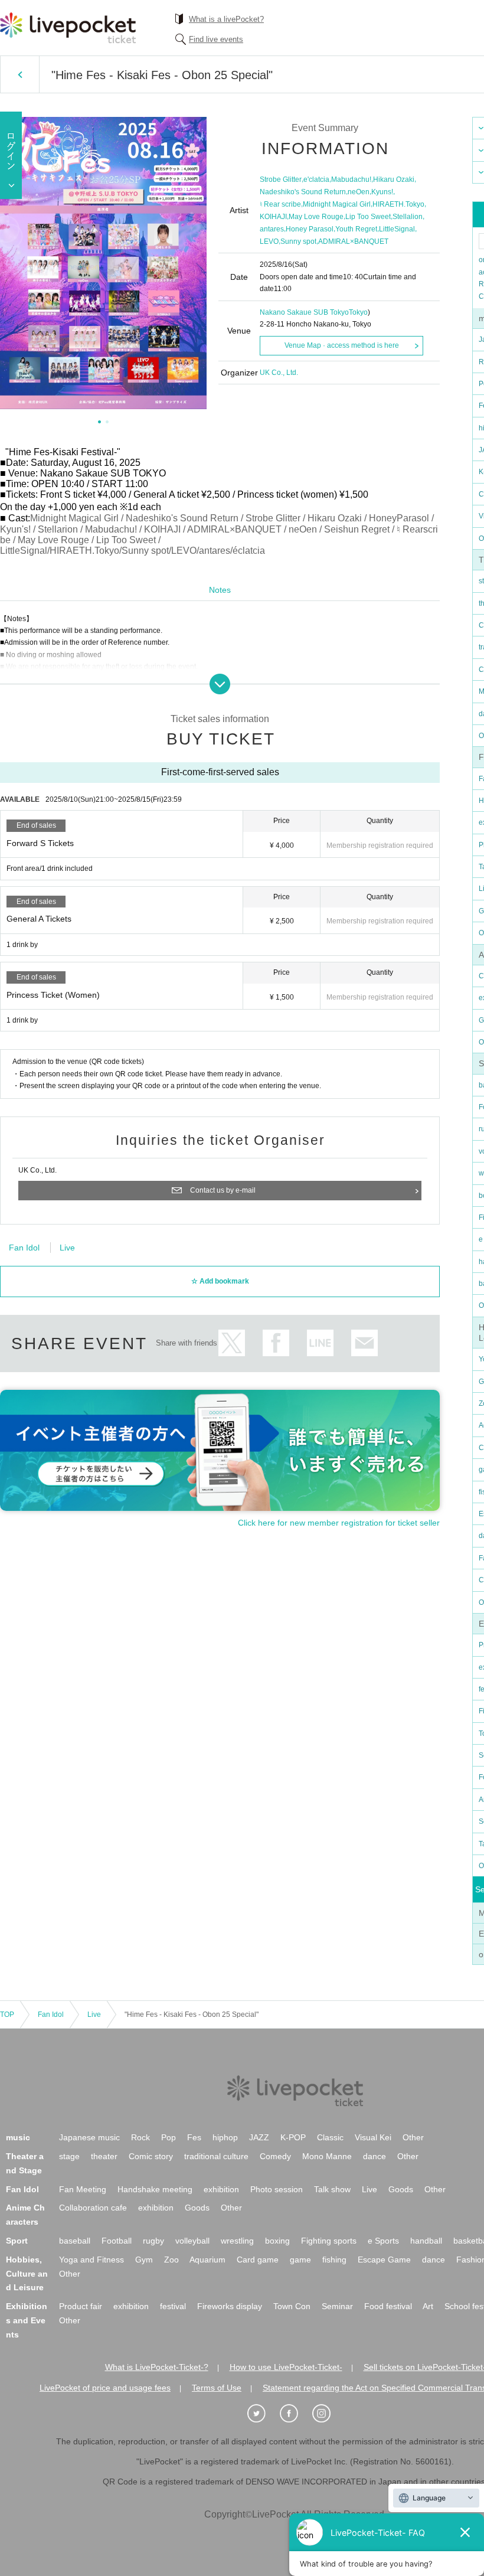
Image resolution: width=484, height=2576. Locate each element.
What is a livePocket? (226, 19)
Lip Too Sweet (368, 217)
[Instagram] (328, 2414)
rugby (153, 2241)
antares (272, 229)
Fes (194, 2137)
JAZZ (259, 2137)
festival (173, 2306)
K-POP (293, 2137)
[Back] (20, 74)
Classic (330, 2137)
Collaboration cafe (93, 2208)
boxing (277, 2241)
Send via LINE (320, 1343)
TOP (7, 2015)
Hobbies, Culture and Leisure (27, 2274)
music (18, 2137)
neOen (359, 192)
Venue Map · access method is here (342, 345)
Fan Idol (24, 1248)
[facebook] (295, 2414)
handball (426, 2241)
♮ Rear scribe (280, 204)
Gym (144, 2260)
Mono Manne (327, 2156)
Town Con (292, 2306)
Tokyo (358, 312)
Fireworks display (230, 2306)
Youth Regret (356, 229)
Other (413, 2137)
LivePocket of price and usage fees (105, 2388)
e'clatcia (316, 179)
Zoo (171, 2260)
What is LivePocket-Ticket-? (157, 2367)
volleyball (192, 2241)
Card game (258, 2260)
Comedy (275, 2156)
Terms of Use (217, 2388)
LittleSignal (397, 229)
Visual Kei (373, 2137)
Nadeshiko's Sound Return (303, 192)
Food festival (388, 2306)
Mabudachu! (351, 179)
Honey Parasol (310, 229)
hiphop (225, 2137)
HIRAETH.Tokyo (398, 204)
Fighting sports (329, 2241)
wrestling (237, 2241)
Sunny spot (298, 241)
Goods (401, 2189)
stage (69, 2156)
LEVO (269, 241)
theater (104, 2156)
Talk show (332, 2189)
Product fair (81, 2306)
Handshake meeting (155, 2189)
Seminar (337, 2306)
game (300, 2260)
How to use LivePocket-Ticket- (286, 2367)
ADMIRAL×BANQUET (353, 241)
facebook (276, 1343)
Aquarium (207, 2260)
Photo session (277, 2189)
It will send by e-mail (364, 1343)
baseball (75, 2241)
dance (375, 2156)
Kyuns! (382, 192)
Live (67, 1248)
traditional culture (216, 2156)
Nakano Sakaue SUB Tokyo (304, 312)
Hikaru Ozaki (394, 179)
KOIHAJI (273, 217)
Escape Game (384, 2260)
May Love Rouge (316, 217)
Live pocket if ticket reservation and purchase (68, 28)
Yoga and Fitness (91, 2260)
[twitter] (263, 2414)
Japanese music (89, 2137)
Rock (140, 2137)
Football (117, 2241)
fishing (334, 2260)
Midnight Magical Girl (337, 204)
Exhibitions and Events (27, 2320)
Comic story (151, 2156)
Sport (17, 2241)
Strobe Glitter (281, 179)
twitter (232, 1343)
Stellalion (408, 217)
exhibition (221, 2189)
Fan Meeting (83, 2189)
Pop (169, 2137)
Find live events (216, 39)
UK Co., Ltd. (279, 373)
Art (428, 2306)
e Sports (383, 2241)
